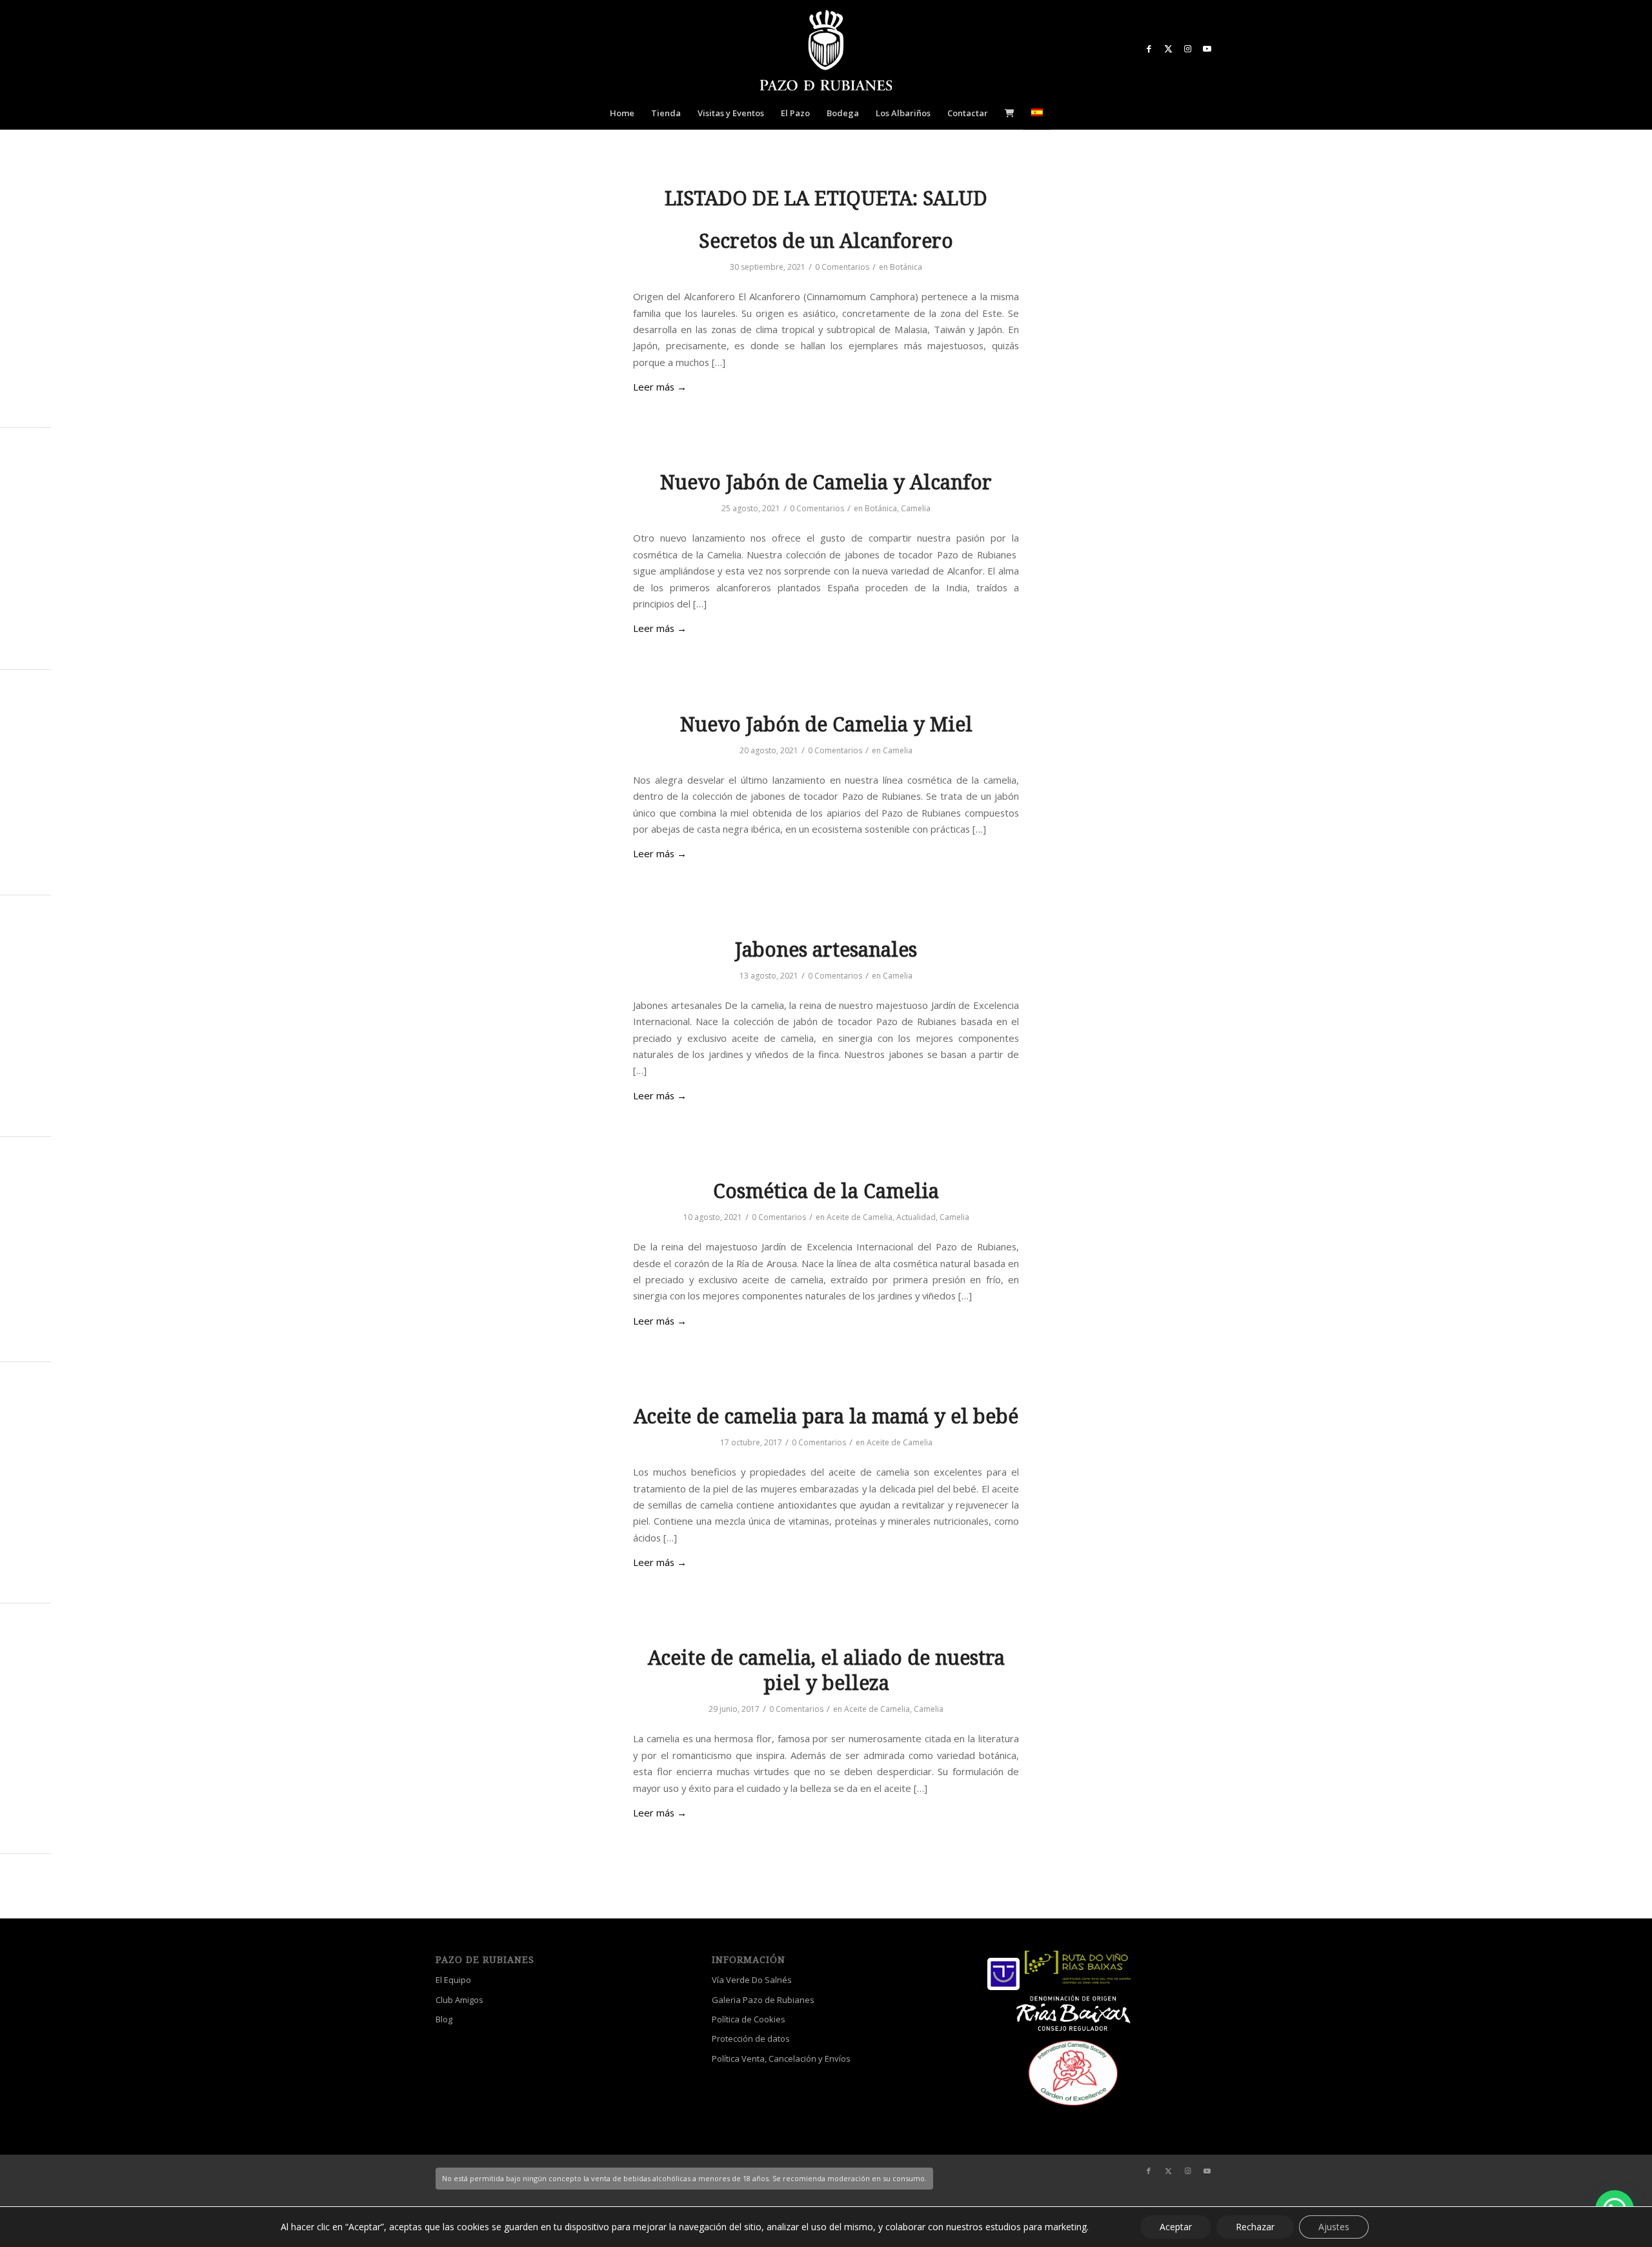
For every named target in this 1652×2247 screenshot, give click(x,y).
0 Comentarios (842, 267)
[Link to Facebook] (1149, 48)
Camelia (916, 508)
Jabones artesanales (826, 950)
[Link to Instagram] (1187, 48)
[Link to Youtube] (1207, 48)
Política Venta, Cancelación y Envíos (781, 2059)
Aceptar (1176, 2227)
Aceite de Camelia (860, 1217)
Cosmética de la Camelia (826, 1191)
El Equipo (453, 1980)
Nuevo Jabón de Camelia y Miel (826, 725)
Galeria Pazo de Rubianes (763, 2000)
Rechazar (1255, 2227)
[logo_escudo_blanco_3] (826, 52)
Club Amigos (459, 2000)
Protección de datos (751, 2039)
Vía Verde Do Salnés (752, 1980)
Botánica (906, 267)
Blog (444, 2019)
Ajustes (1334, 2227)
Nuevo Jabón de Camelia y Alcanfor (826, 483)
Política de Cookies (749, 2019)
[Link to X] (1168, 48)
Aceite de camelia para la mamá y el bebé (826, 1417)
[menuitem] (622, 113)
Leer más (660, 387)
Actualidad (916, 1217)
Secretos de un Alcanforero (826, 241)
